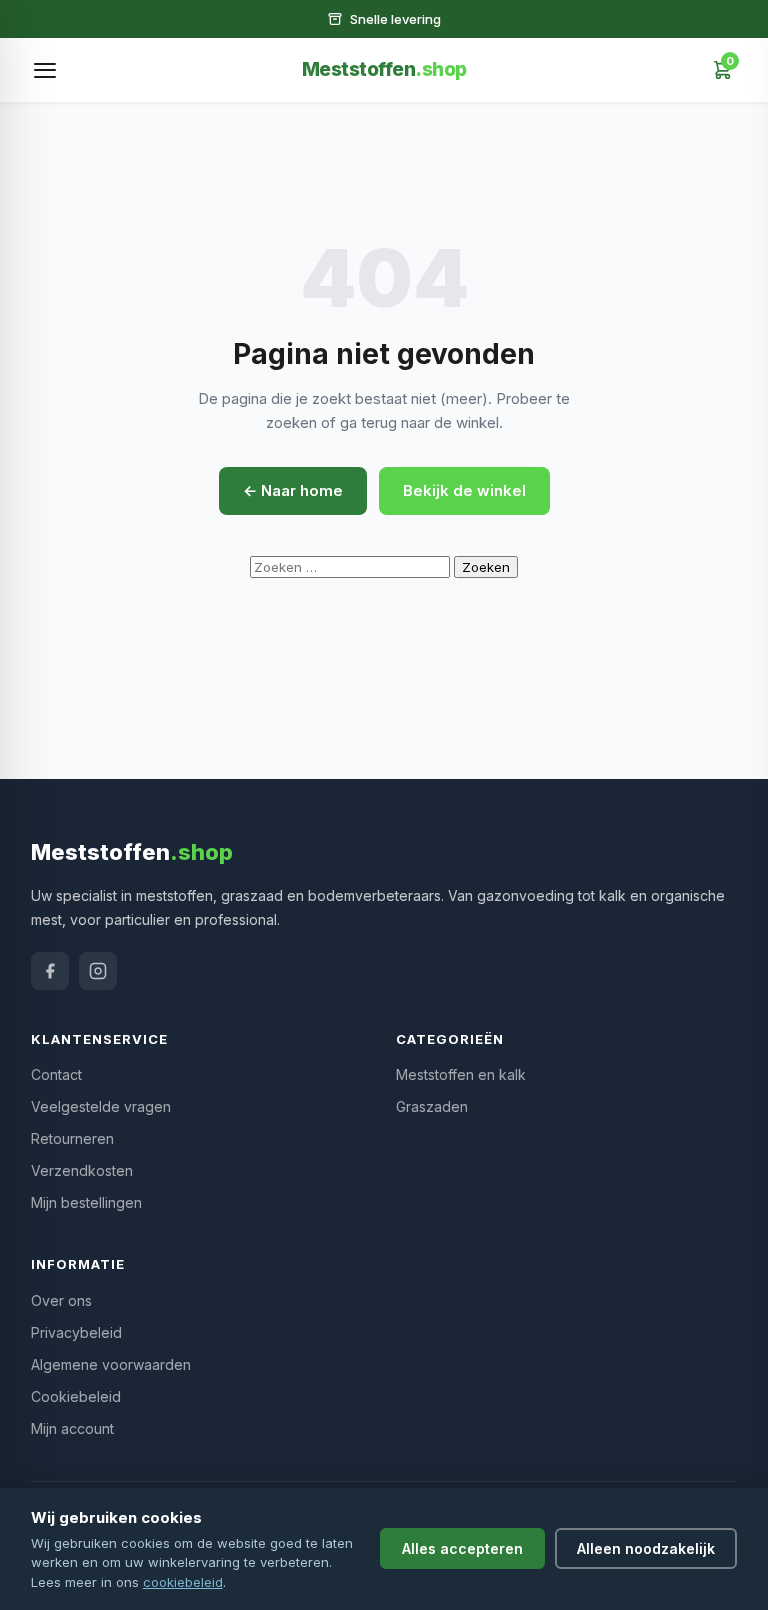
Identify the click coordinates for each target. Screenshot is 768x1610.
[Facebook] (50, 971)
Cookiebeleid (76, 1396)
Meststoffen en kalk (461, 1074)
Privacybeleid (76, 1332)
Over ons (61, 1300)
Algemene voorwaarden (111, 1364)
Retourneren (72, 1138)
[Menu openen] (45, 70)
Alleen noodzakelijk (646, 1548)
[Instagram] (98, 971)
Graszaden (432, 1106)
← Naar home (293, 490)
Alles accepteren (462, 1548)
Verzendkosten (82, 1170)
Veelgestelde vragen (101, 1106)
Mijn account (72, 1428)
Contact (56, 1074)
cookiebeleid (183, 1582)
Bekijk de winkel (464, 490)
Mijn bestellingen (86, 1202)
